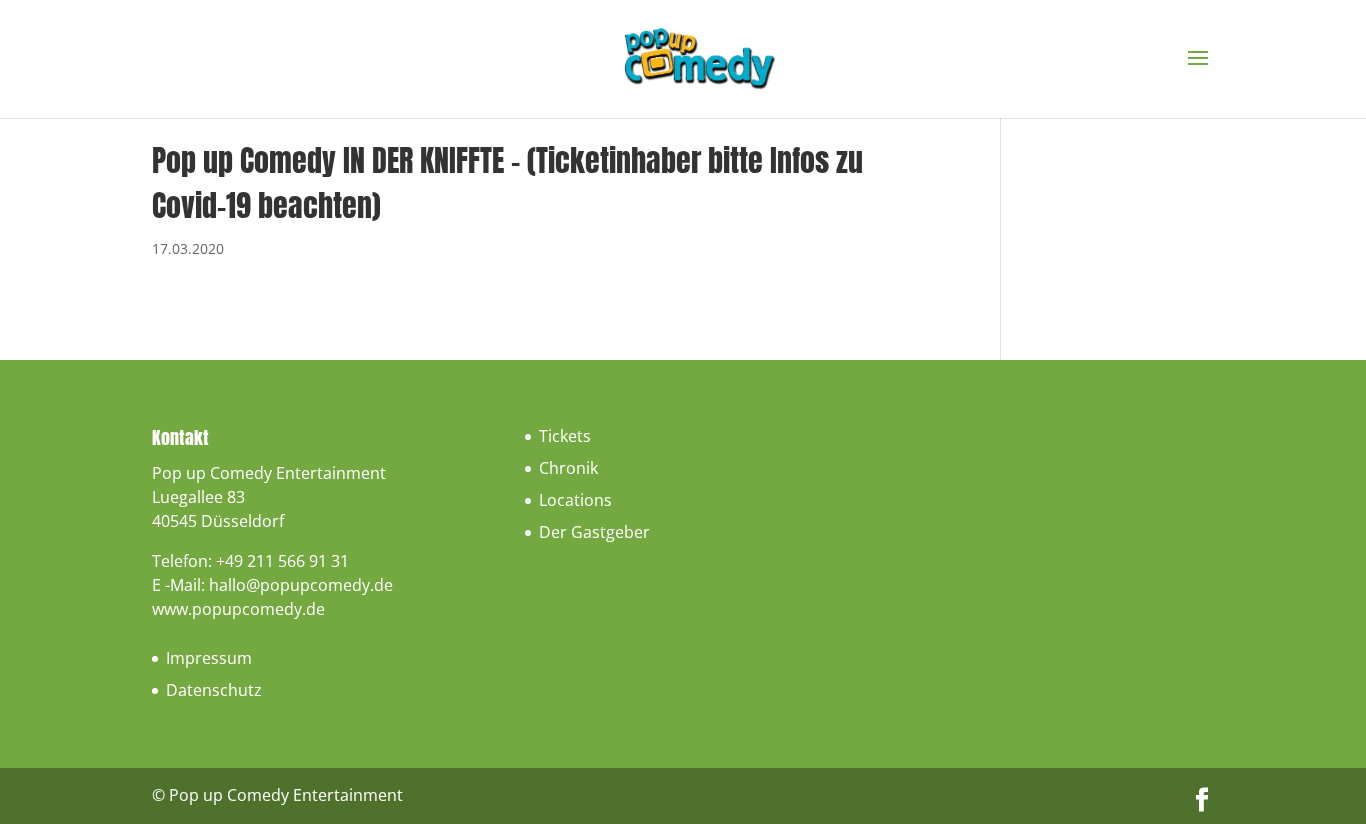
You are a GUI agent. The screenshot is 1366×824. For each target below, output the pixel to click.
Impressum (209, 658)
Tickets (565, 436)
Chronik (568, 468)
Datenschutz (214, 690)
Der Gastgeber (594, 532)
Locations (575, 500)
